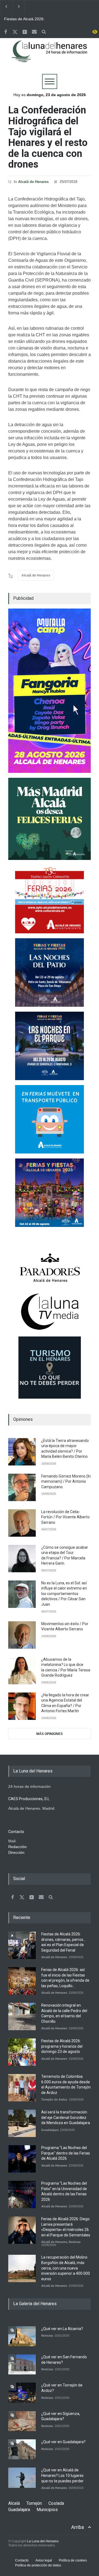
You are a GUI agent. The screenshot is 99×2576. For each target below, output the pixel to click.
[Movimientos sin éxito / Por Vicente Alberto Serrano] (22, 1635)
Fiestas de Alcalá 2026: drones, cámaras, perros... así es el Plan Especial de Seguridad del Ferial (27, 19)
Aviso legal (44, 2560)
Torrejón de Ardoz (54, 2099)
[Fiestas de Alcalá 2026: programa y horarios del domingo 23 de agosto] (22, 2052)
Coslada (56, 2503)
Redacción (17, 1847)
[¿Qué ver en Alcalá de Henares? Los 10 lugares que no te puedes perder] (22, 2478)
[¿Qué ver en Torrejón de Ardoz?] (22, 2393)
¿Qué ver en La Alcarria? (62, 2329)
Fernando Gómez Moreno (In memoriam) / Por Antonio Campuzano (66, 1481)
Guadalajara (50, 2130)
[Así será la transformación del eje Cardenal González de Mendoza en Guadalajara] (22, 2123)
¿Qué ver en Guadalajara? (63, 2442)
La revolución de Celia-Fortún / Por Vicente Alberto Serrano (65, 1517)
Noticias (75, 2242)
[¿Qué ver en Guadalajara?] (22, 2449)
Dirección (16, 1852)
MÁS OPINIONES (50, 1734)
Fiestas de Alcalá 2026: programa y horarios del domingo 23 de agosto (62, 2046)
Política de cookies (73, 2560)
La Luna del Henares (43, 2541)
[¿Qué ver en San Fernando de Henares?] (22, 2364)
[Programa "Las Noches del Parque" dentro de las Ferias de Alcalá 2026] (22, 2159)
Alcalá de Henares (33, 182)
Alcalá (14, 2503)
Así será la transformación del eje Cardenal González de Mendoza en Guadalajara (66, 2117)
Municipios (47, 2510)
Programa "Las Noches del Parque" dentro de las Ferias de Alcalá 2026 (66, 2153)
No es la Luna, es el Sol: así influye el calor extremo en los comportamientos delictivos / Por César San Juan (64, 1594)
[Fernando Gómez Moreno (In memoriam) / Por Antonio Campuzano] (22, 1487)
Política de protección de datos (38, 2565)
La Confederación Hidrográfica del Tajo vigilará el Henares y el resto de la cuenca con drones (48, 137)
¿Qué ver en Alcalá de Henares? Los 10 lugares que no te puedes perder (62, 2475)
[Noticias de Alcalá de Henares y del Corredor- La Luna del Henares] (50, 56)
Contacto (22, 2560)
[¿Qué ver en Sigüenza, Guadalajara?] (22, 2421)
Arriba (78, 2527)
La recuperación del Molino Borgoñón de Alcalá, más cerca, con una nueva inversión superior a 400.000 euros (66, 2268)
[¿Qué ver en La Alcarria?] (22, 2336)
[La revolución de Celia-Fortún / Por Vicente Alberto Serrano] (22, 1523)
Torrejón (34, 2503)
